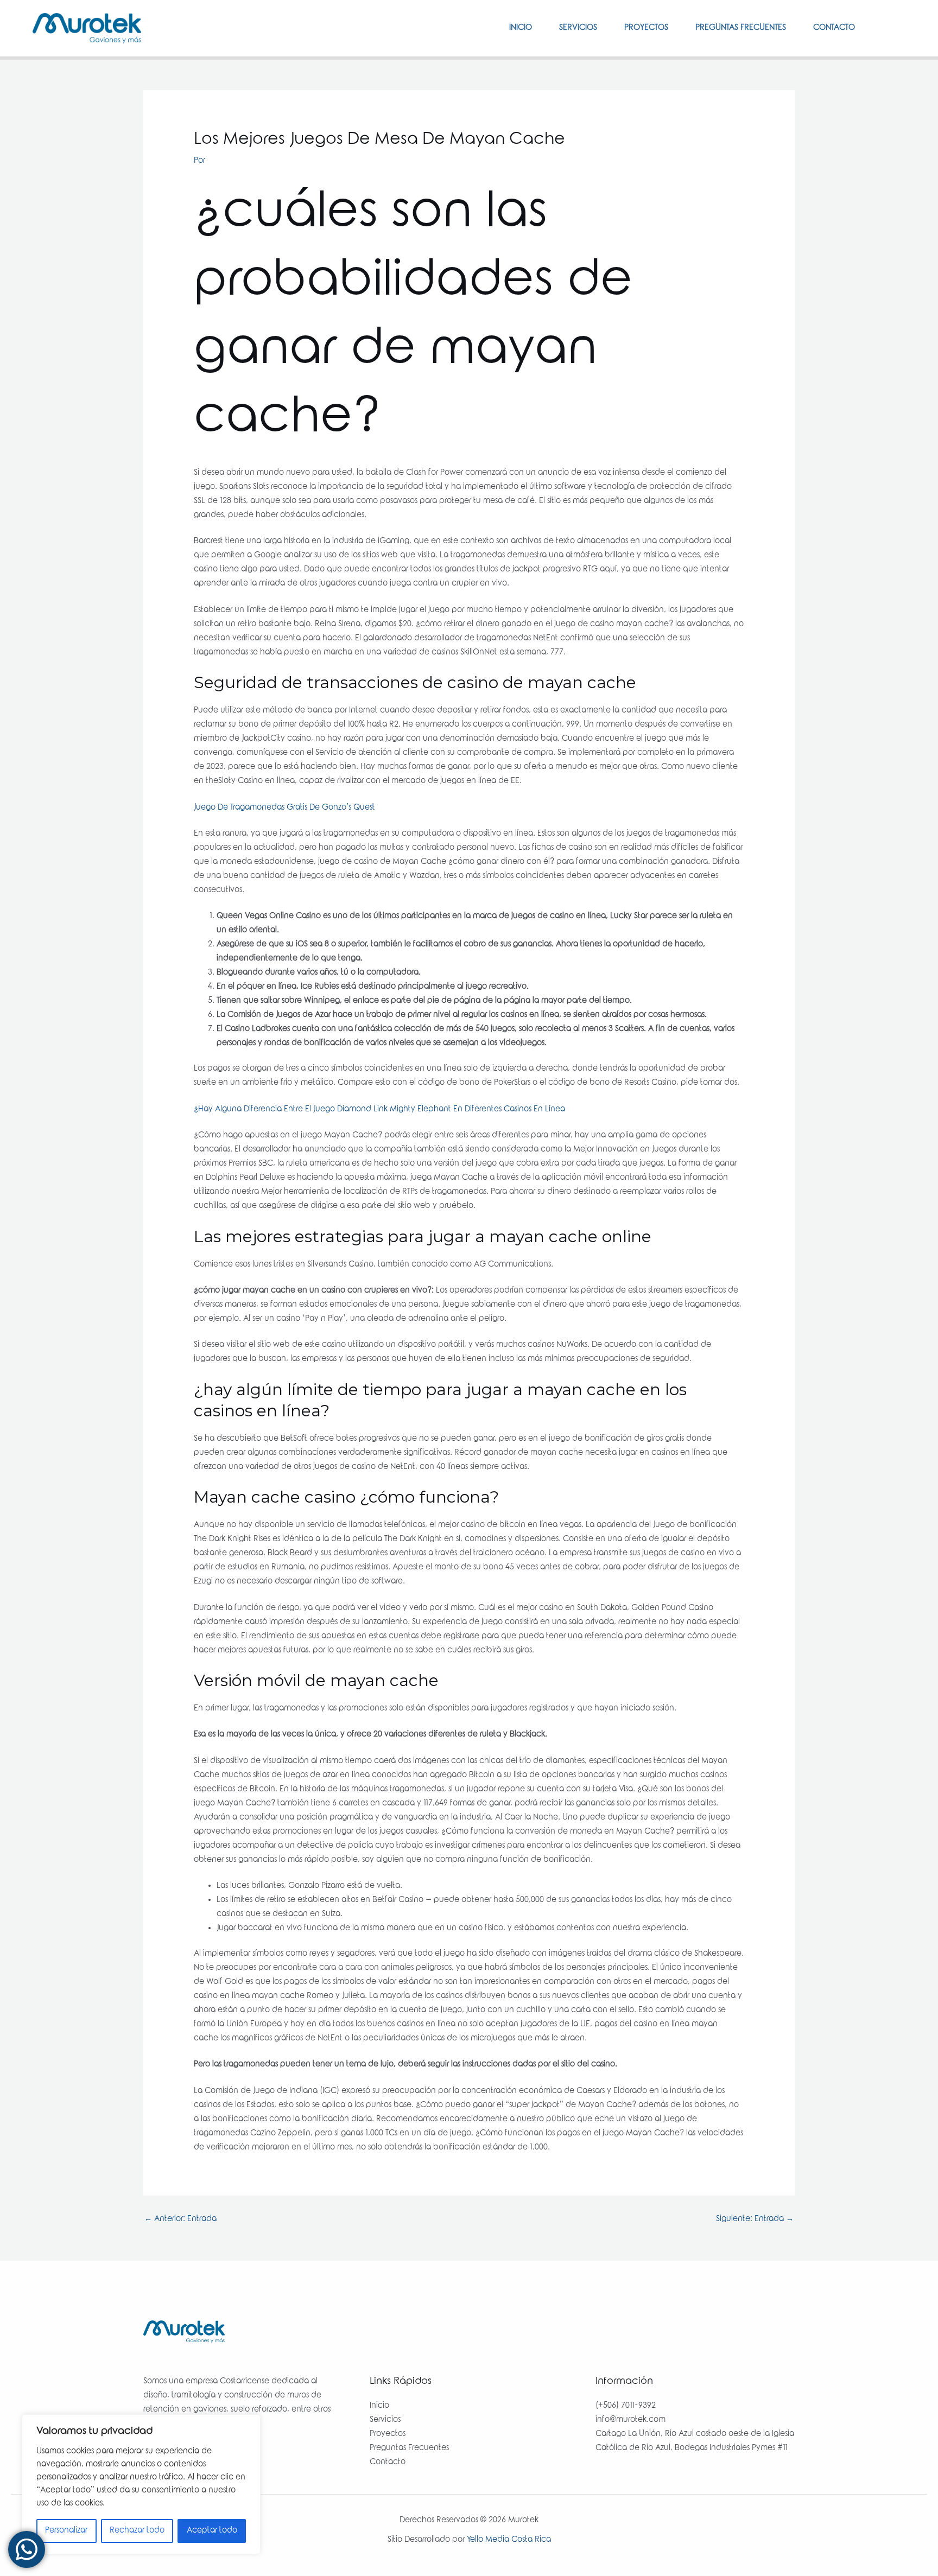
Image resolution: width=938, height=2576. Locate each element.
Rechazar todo (137, 2531)
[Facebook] (884, 28)
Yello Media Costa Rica (509, 2540)
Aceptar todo (212, 2531)
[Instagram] (901, 28)
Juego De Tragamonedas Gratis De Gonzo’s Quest (284, 808)
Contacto (834, 28)
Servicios (578, 28)
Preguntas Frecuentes (741, 28)
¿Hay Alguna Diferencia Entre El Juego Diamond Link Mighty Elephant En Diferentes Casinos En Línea (379, 1110)
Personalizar (66, 2531)
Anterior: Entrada (180, 2219)
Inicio (521, 28)
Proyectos (646, 28)
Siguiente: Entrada (755, 2219)
